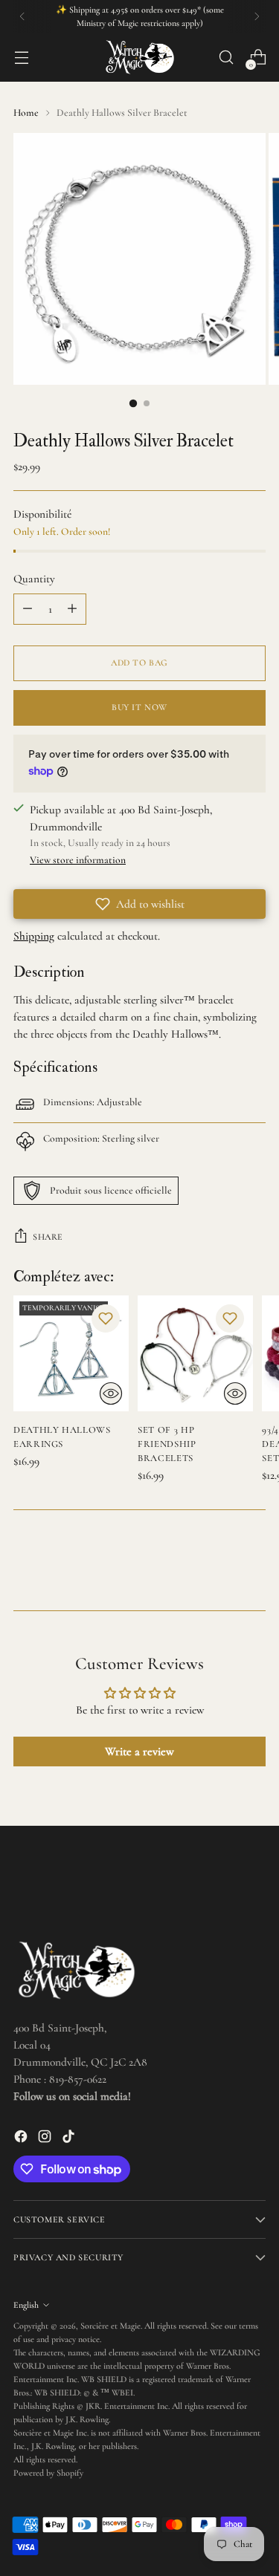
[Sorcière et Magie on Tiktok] (70, 2139)
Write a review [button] (139, 1752)
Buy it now (139, 707)
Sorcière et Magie (110, 2326)
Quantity (34, 579)
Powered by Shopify (48, 2473)
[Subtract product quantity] (28, 609)
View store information (78, 860)
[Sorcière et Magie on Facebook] (22, 2139)
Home (26, 113)
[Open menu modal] (21, 58)
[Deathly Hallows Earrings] (71, 1353)
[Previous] (22, 16)
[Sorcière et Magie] (140, 57)
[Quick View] (111, 1393)
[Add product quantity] (72, 609)
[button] (139, 904)
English (26, 2305)
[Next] (257, 16)
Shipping (34, 936)
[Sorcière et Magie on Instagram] (46, 2139)
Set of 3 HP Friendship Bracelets (167, 1444)
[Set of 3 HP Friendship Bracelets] (195, 1353)
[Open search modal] (226, 58)
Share (48, 1237)
